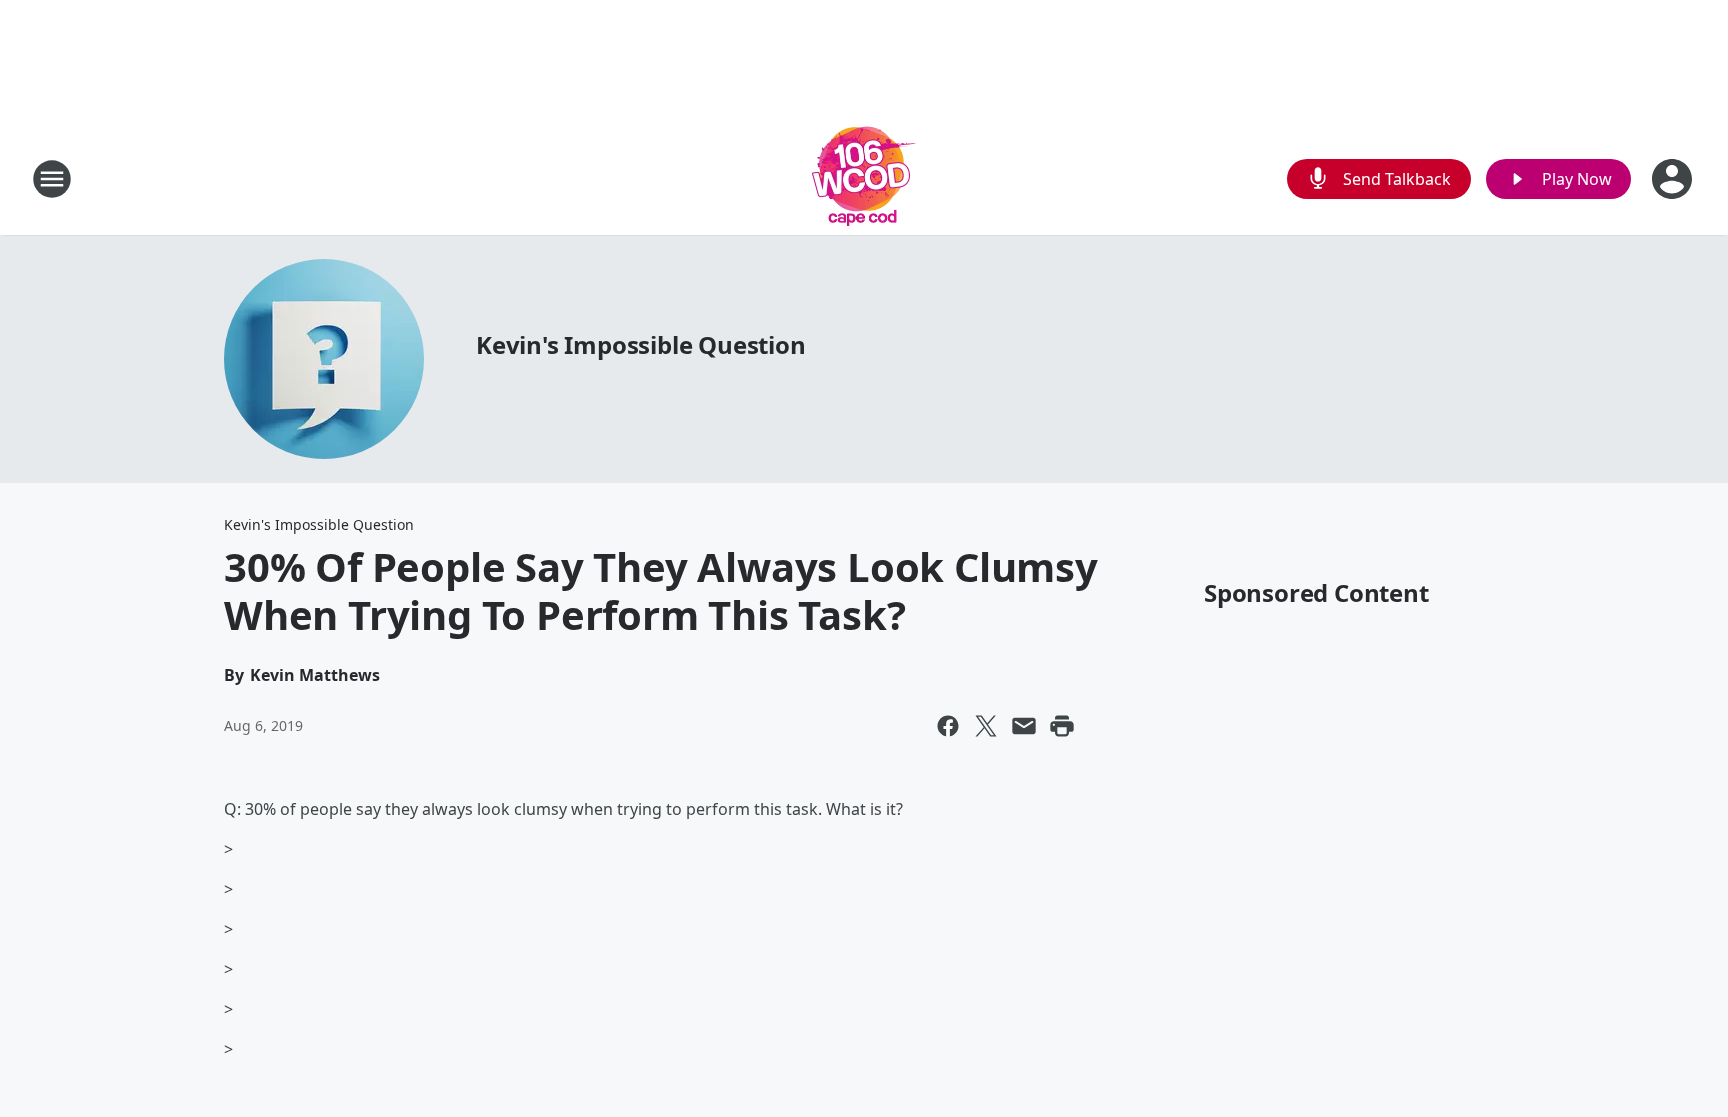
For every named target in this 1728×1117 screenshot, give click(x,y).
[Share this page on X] (986, 726)
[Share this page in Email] (1024, 726)
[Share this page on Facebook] (948, 726)
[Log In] (1674, 179)
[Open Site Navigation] (52, 179)
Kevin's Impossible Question (641, 344)
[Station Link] (864, 178)
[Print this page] (1062, 726)
